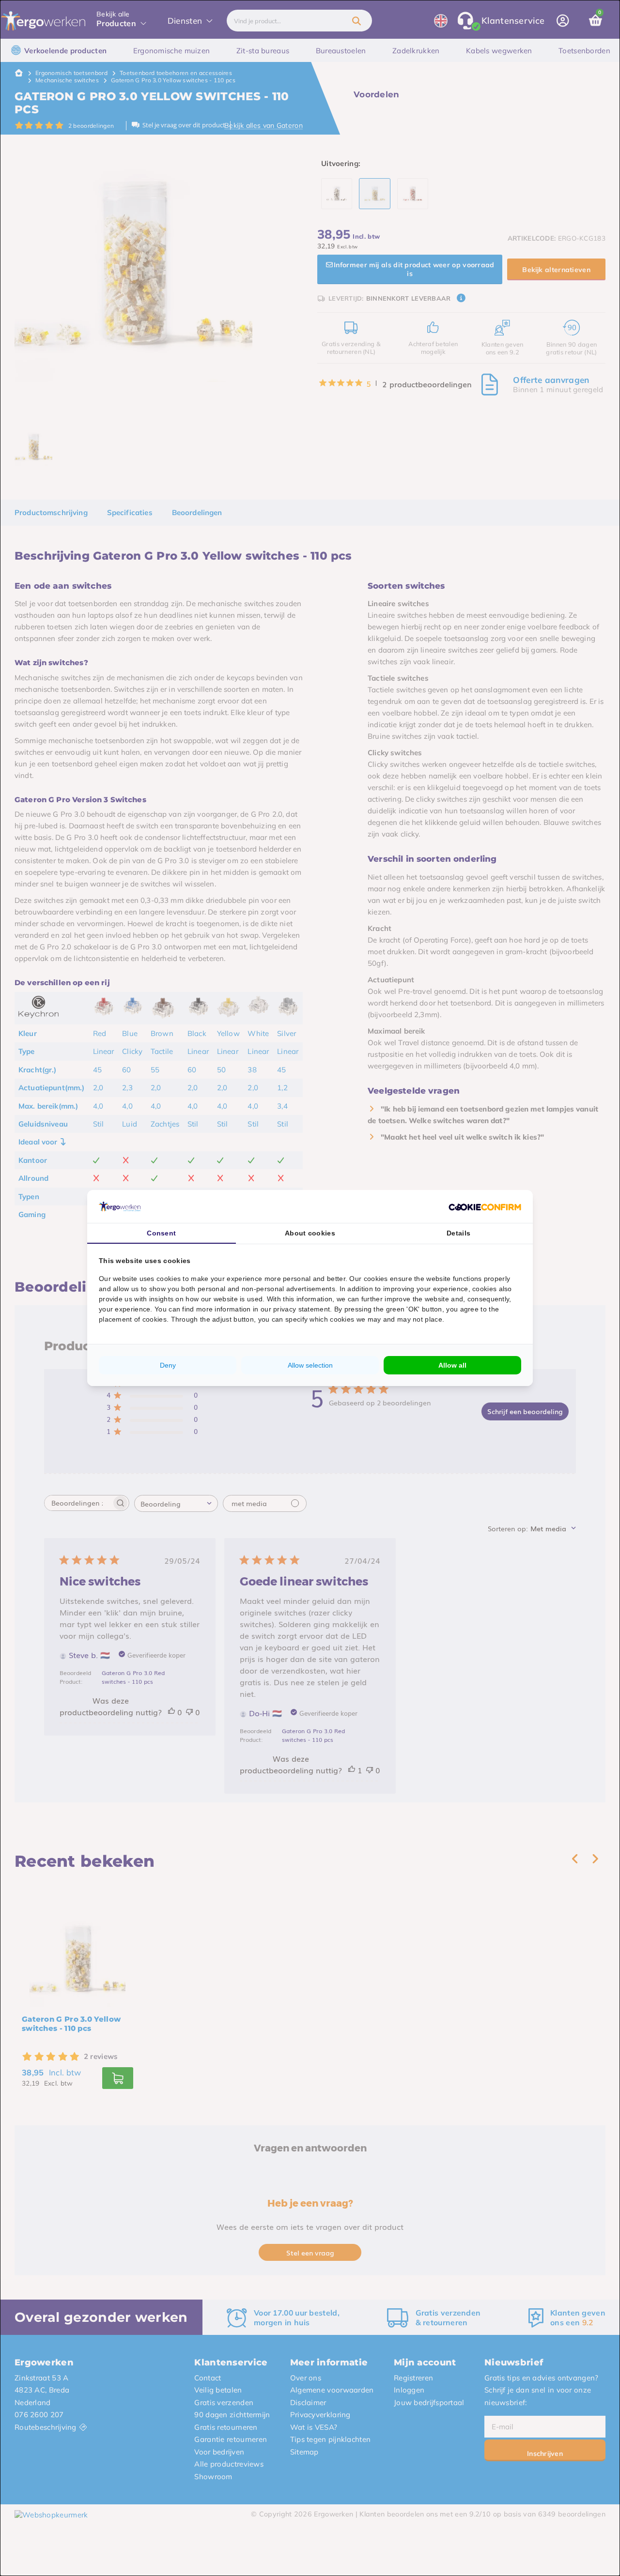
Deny (168, 1365)
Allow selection (310, 1365)
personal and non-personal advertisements (266, 1289)
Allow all (452, 1365)
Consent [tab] (161, 1233)
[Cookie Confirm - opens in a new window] (485, 1206)
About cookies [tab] (310, 1233)
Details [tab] (458, 1233)
